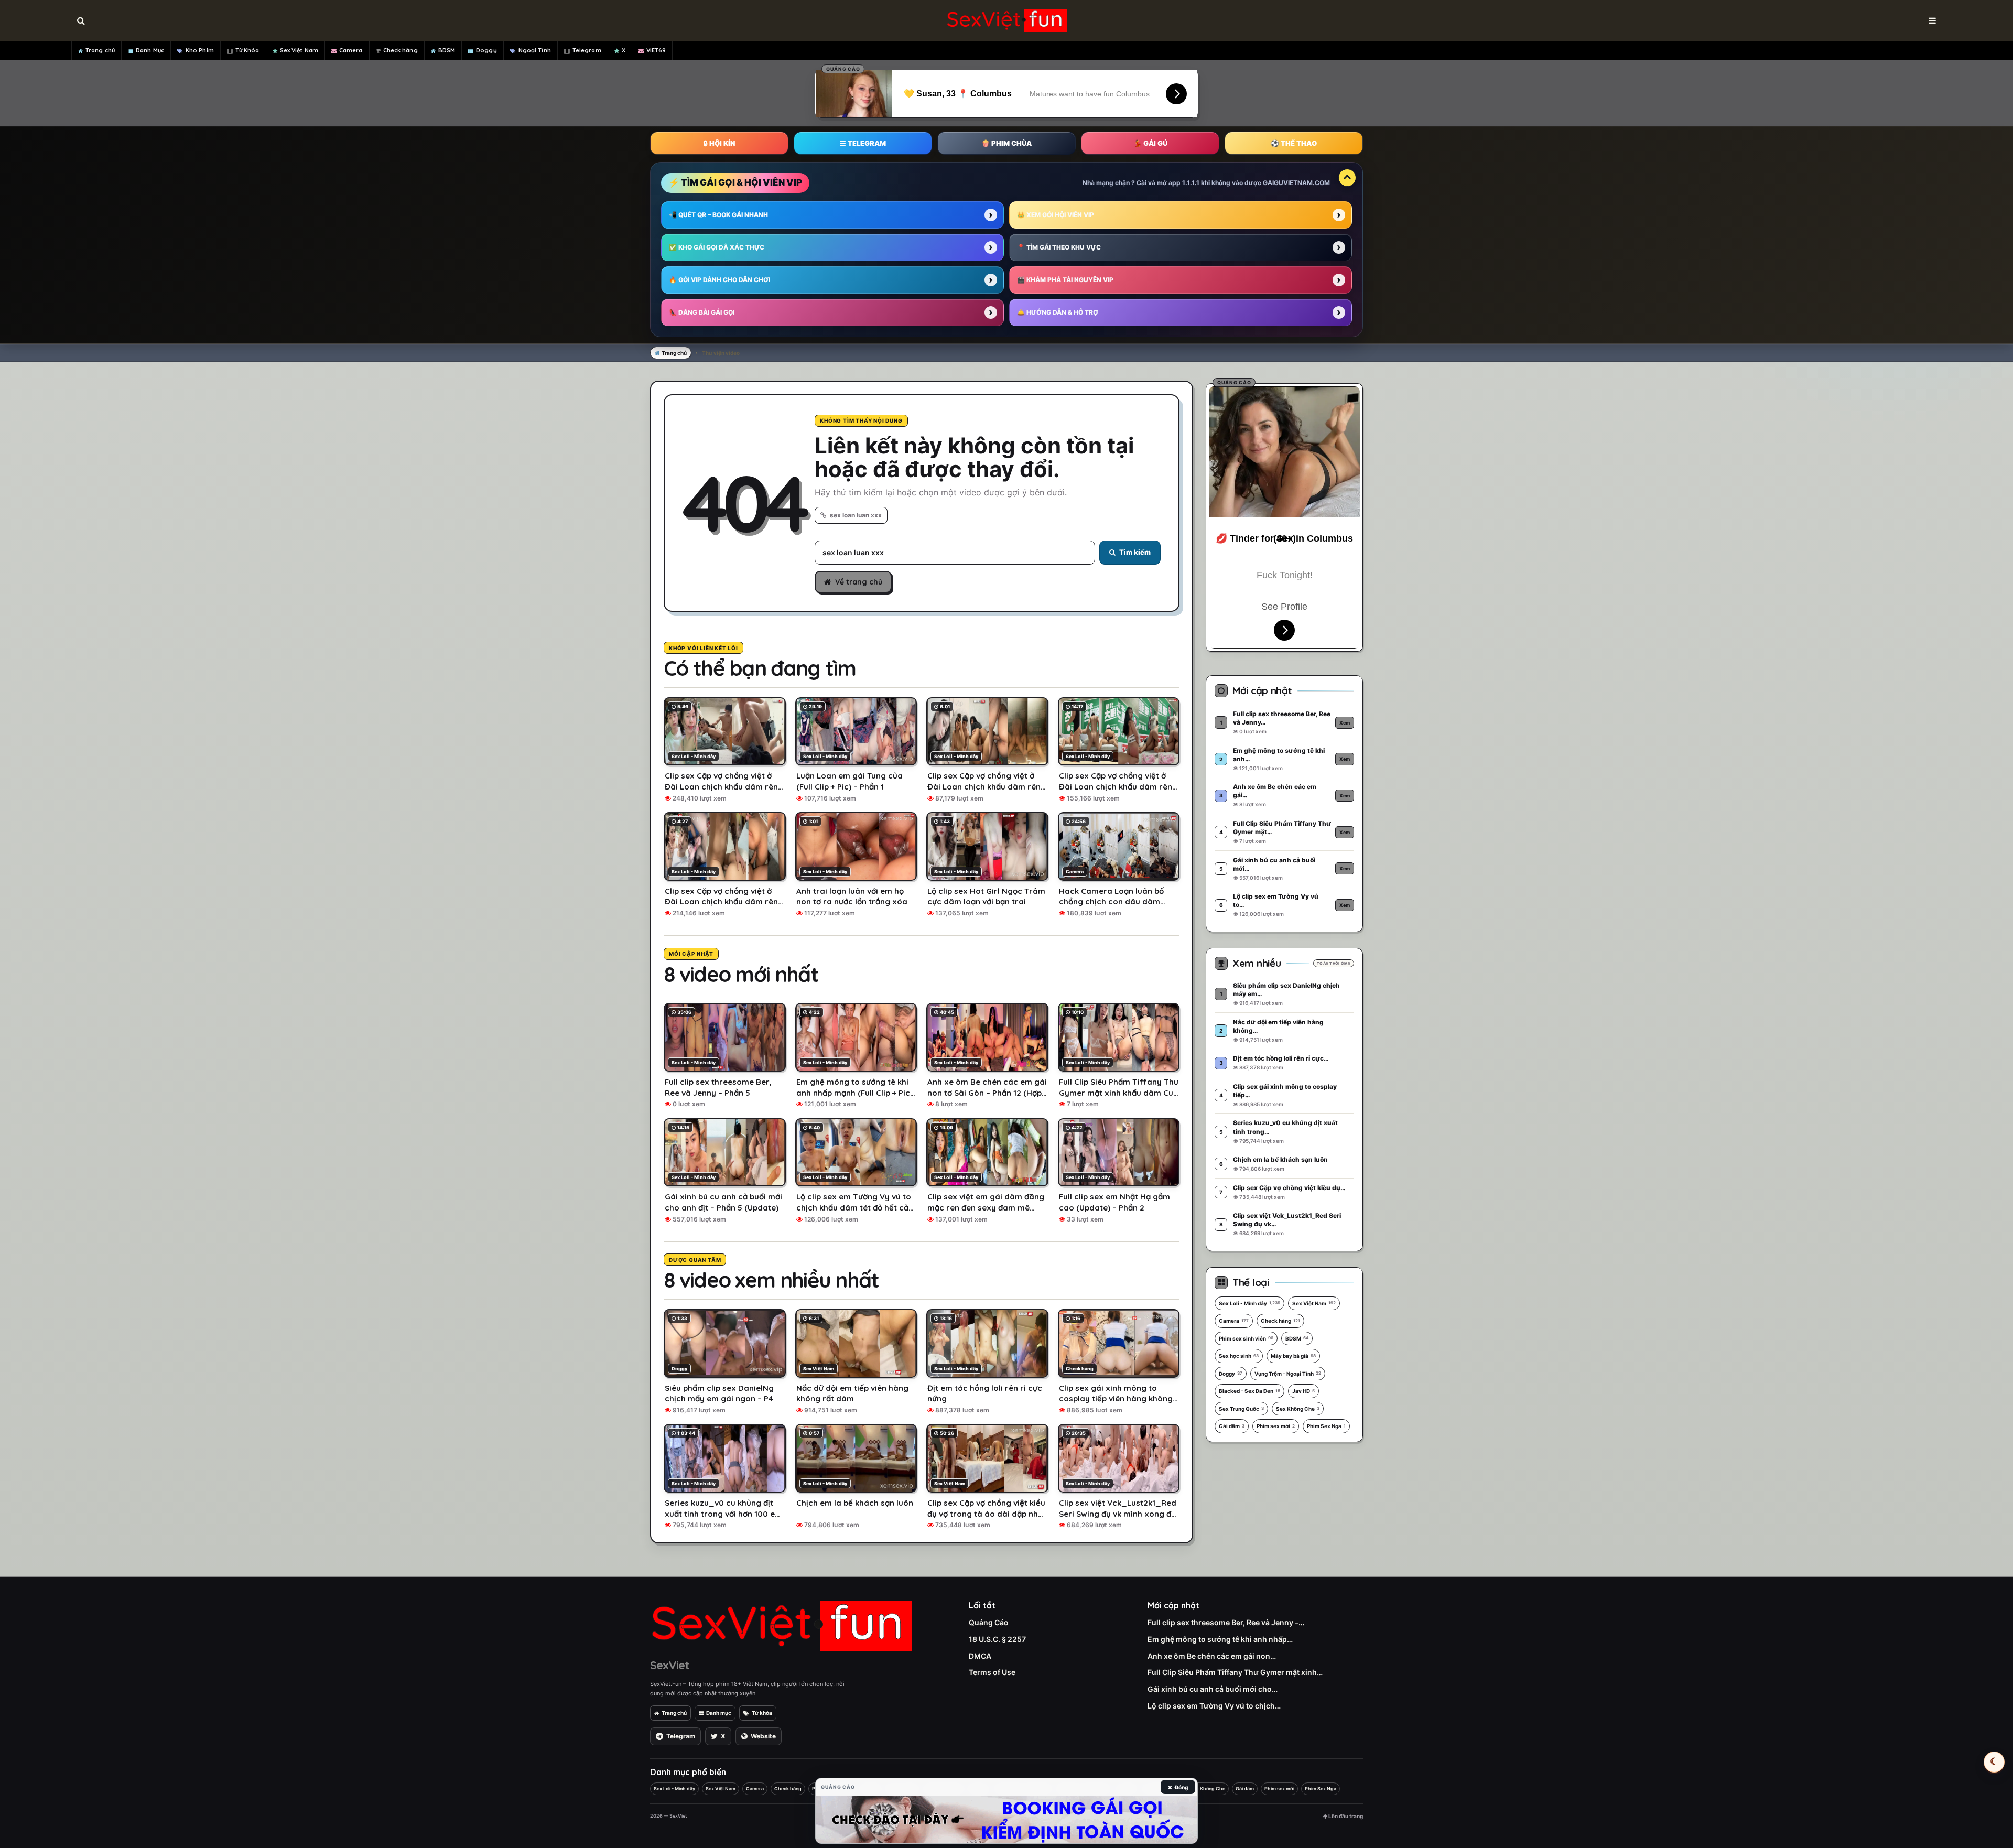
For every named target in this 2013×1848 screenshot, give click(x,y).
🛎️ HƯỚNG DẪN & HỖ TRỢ (1058, 312)
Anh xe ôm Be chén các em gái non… (1212, 1656)
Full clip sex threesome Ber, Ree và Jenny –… (1226, 1622)
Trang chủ (100, 50)
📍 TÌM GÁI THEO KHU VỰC (1059, 247)
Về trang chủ (859, 582)
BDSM (447, 50)
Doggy (486, 50)
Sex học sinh (1239, 1356)
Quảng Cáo (989, 1622)
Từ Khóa (247, 50)
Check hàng (401, 50)
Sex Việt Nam (299, 50)
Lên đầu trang (1345, 1816)
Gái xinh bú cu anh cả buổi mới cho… (1213, 1689)
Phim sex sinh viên (1246, 1338)
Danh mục (719, 1713)
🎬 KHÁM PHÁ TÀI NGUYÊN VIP (1065, 280)
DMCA (980, 1656)
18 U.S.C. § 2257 (997, 1639)
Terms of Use (992, 1672)
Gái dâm (1232, 1426)
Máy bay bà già (1293, 1356)
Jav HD (1303, 1391)
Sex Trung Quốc (1241, 1409)
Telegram (587, 50)
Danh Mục (150, 50)
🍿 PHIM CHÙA (1006, 143)
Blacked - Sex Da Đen (1249, 1391)
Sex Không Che (1298, 1409)
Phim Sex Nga (1326, 1426)
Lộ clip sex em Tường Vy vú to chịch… (1214, 1706)
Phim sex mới (1276, 1426)
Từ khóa (762, 1713)
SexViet (669, 1665)
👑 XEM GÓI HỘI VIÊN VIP (1056, 215)
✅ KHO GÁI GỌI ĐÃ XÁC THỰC (717, 247)
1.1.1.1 (1191, 183)
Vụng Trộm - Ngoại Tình (1288, 1374)
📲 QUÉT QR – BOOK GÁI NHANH (718, 215)
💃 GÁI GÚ (1150, 143)
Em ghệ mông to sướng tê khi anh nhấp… (1220, 1639)
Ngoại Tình (535, 50)
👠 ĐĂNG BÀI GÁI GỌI (702, 312)
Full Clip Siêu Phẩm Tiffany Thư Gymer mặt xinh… (1235, 1672)
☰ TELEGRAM (863, 143)
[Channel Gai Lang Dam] (1006, 1820)
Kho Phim (200, 50)
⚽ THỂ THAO (1294, 143)
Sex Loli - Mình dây (1249, 1303)
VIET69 (656, 50)
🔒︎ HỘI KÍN (719, 143)
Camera (351, 50)
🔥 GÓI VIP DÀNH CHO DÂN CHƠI (719, 280)
